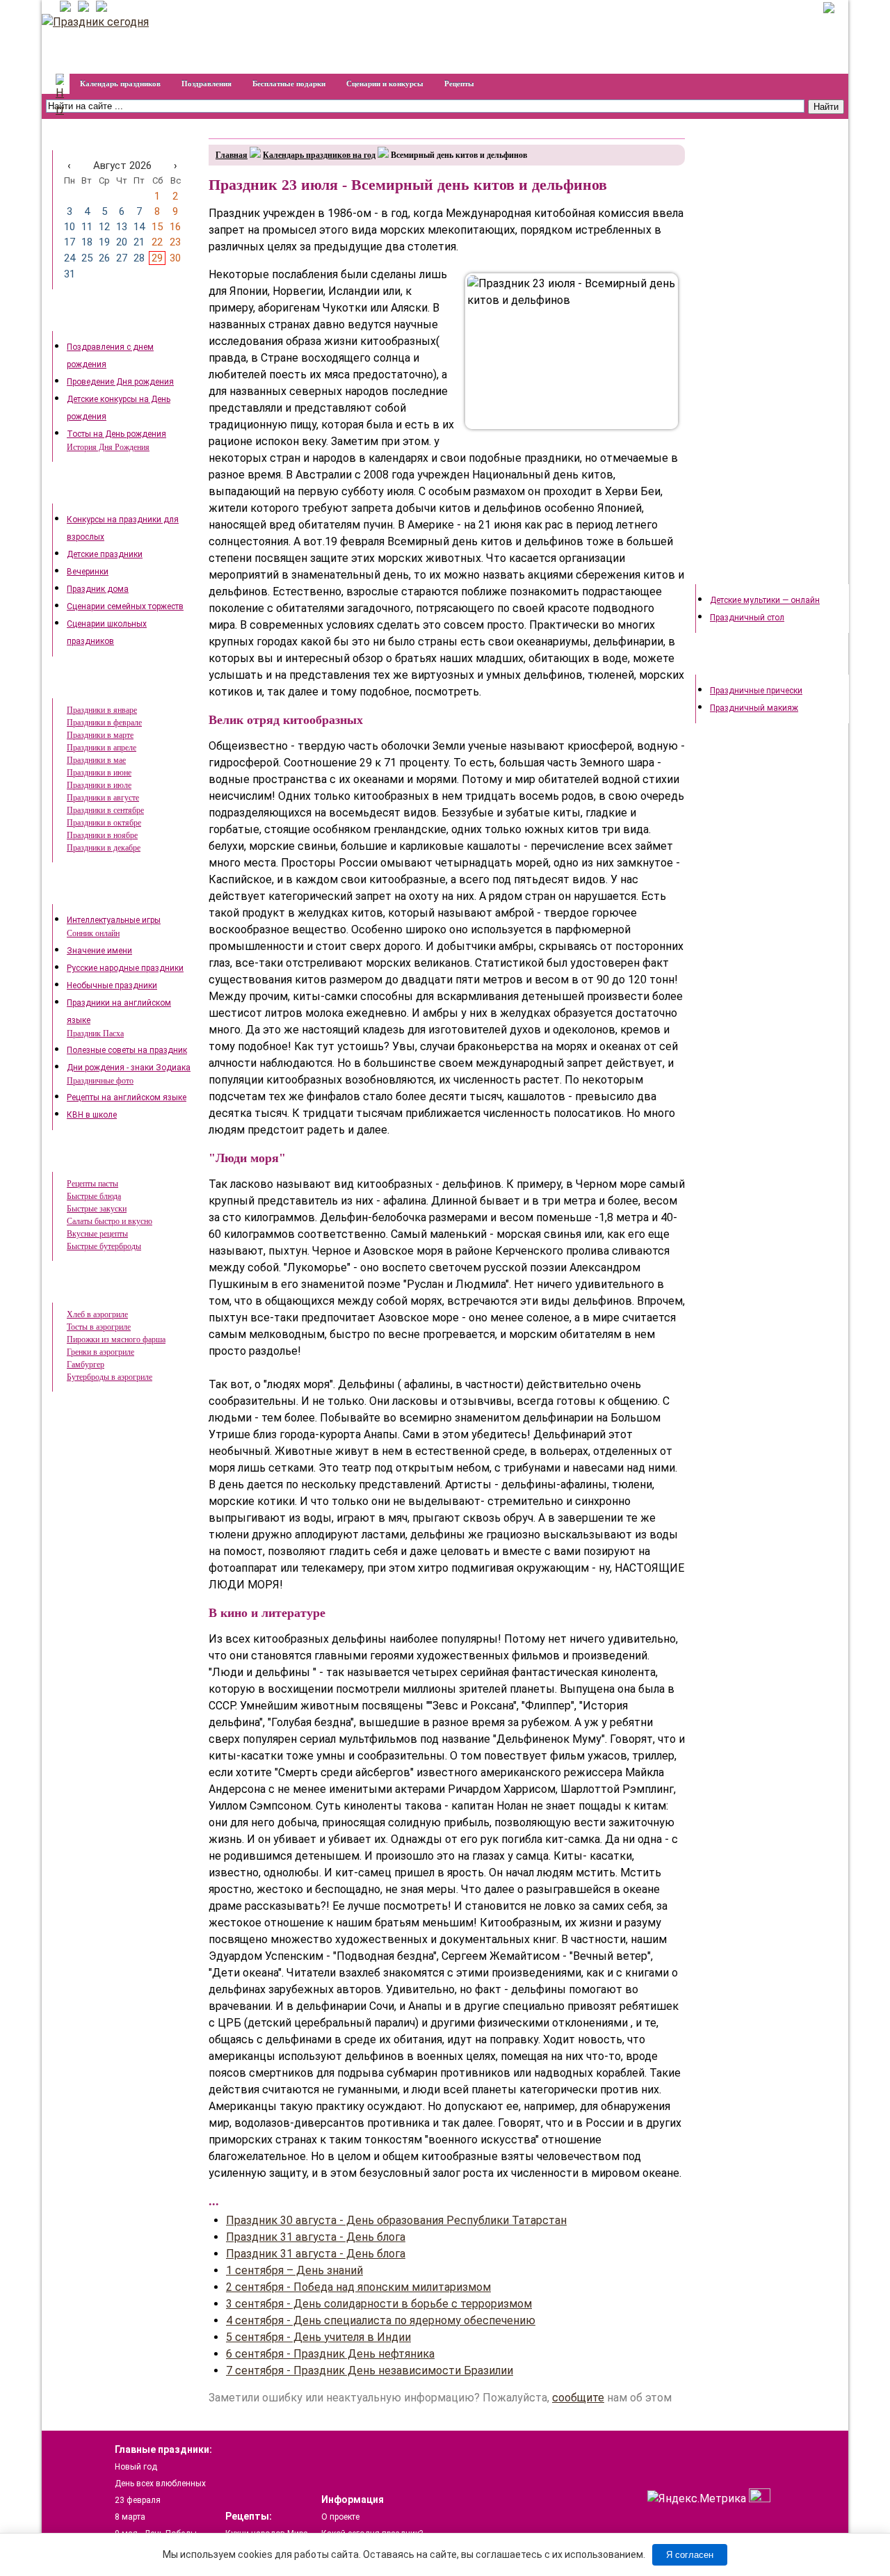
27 (122, 258)
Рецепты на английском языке (127, 1097)
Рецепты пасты (92, 1184)
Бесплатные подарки (289, 83)
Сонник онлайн (93, 933)
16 (175, 227)
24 (70, 258)
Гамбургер (86, 1365)
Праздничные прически (756, 691)
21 (139, 242)
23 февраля (138, 2500)
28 (139, 258)
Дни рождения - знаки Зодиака (129, 1068)
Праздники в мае (96, 760)
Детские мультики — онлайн (765, 600)
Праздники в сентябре (105, 810)
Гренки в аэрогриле (100, 1352)
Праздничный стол (747, 618)
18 (87, 242)
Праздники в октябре (104, 823)
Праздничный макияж (754, 708)
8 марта (130, 2517)
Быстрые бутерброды (104, 1246)
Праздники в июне (99, 773)
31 (70, 274)
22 (157, 242)
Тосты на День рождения (116, 434)
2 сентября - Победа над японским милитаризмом (358, 2287)
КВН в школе (92, 1115)
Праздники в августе (103, 798)
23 (175, 242)
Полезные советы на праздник (127, 1050)
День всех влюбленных (160, 2484)
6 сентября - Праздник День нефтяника (330, 2354)
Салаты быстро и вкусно (110, 1221)
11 (87, 227)
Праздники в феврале (104, 723)
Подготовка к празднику (762, 574)
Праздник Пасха (95, 1033)
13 (122, 227)
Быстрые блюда (94, 1196)
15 (157, 227)
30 (175, 258)
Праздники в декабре (104, 848)
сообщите (578, 2398)
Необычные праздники (112, 985)
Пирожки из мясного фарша (116, 1339)
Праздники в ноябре (102, 835)
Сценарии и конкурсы (385, 83)
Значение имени (99, 951)
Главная (232, 155)
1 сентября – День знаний (294, 2270)
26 (104, 258)
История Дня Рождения (108, 447)
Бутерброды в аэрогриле (110, 1377)
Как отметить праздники (119, 493)
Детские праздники (105, 554)
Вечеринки (88, 572)
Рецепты (459, 83)
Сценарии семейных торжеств (125, 606)
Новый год (136, 2467)
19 (104, 242)
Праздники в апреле (102, 748)
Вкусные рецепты (97, 1234)
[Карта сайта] (81, 8)
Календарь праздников (120, 83)
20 (122, 242)
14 (139, 227)
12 (104, 227)
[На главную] (63, 8)
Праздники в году (106, 688)
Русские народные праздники (125, 968)
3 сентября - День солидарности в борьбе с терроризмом (379, 2304)
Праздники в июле (99, 785)
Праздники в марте (100, 735)
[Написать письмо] (99, 8)
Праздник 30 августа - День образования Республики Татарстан (396, 2220)
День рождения (102, 321)
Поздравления (207, 83)
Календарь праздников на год (319, 155)
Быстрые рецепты (108, 1161)
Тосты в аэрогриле (99, 1327)
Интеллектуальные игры (114, 920)
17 (70, 242)
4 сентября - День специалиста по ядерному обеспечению (381, 2320)
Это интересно (100, 894)
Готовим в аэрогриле (113, 1292)
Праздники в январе (102, 710)
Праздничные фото (100, 1081)
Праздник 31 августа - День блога (316, 2237)
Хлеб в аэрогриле (97, 1314)
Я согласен (690, 2555)
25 (87, 258)
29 (157, 258)
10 (70, 227)
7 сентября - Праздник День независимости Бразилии (370, 2370)
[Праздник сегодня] (95, 22)
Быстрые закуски (97, 1209)
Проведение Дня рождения (120, 382)
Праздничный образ (754, 664)
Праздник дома (98, 589)
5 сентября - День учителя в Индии (318, 2337)
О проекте (340, 2517)
